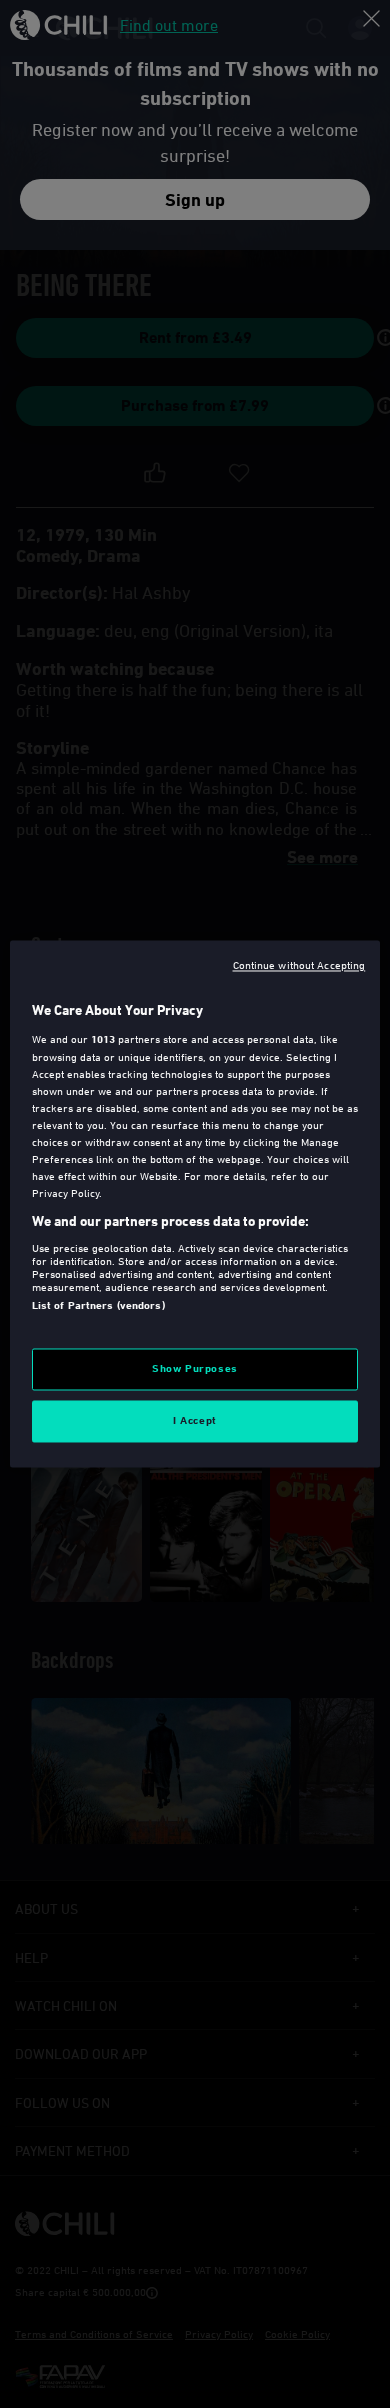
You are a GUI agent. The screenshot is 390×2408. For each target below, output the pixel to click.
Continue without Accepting (299, 964)
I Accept (195, 1421)
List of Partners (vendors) (98, 1305)
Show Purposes (194, 1369)
